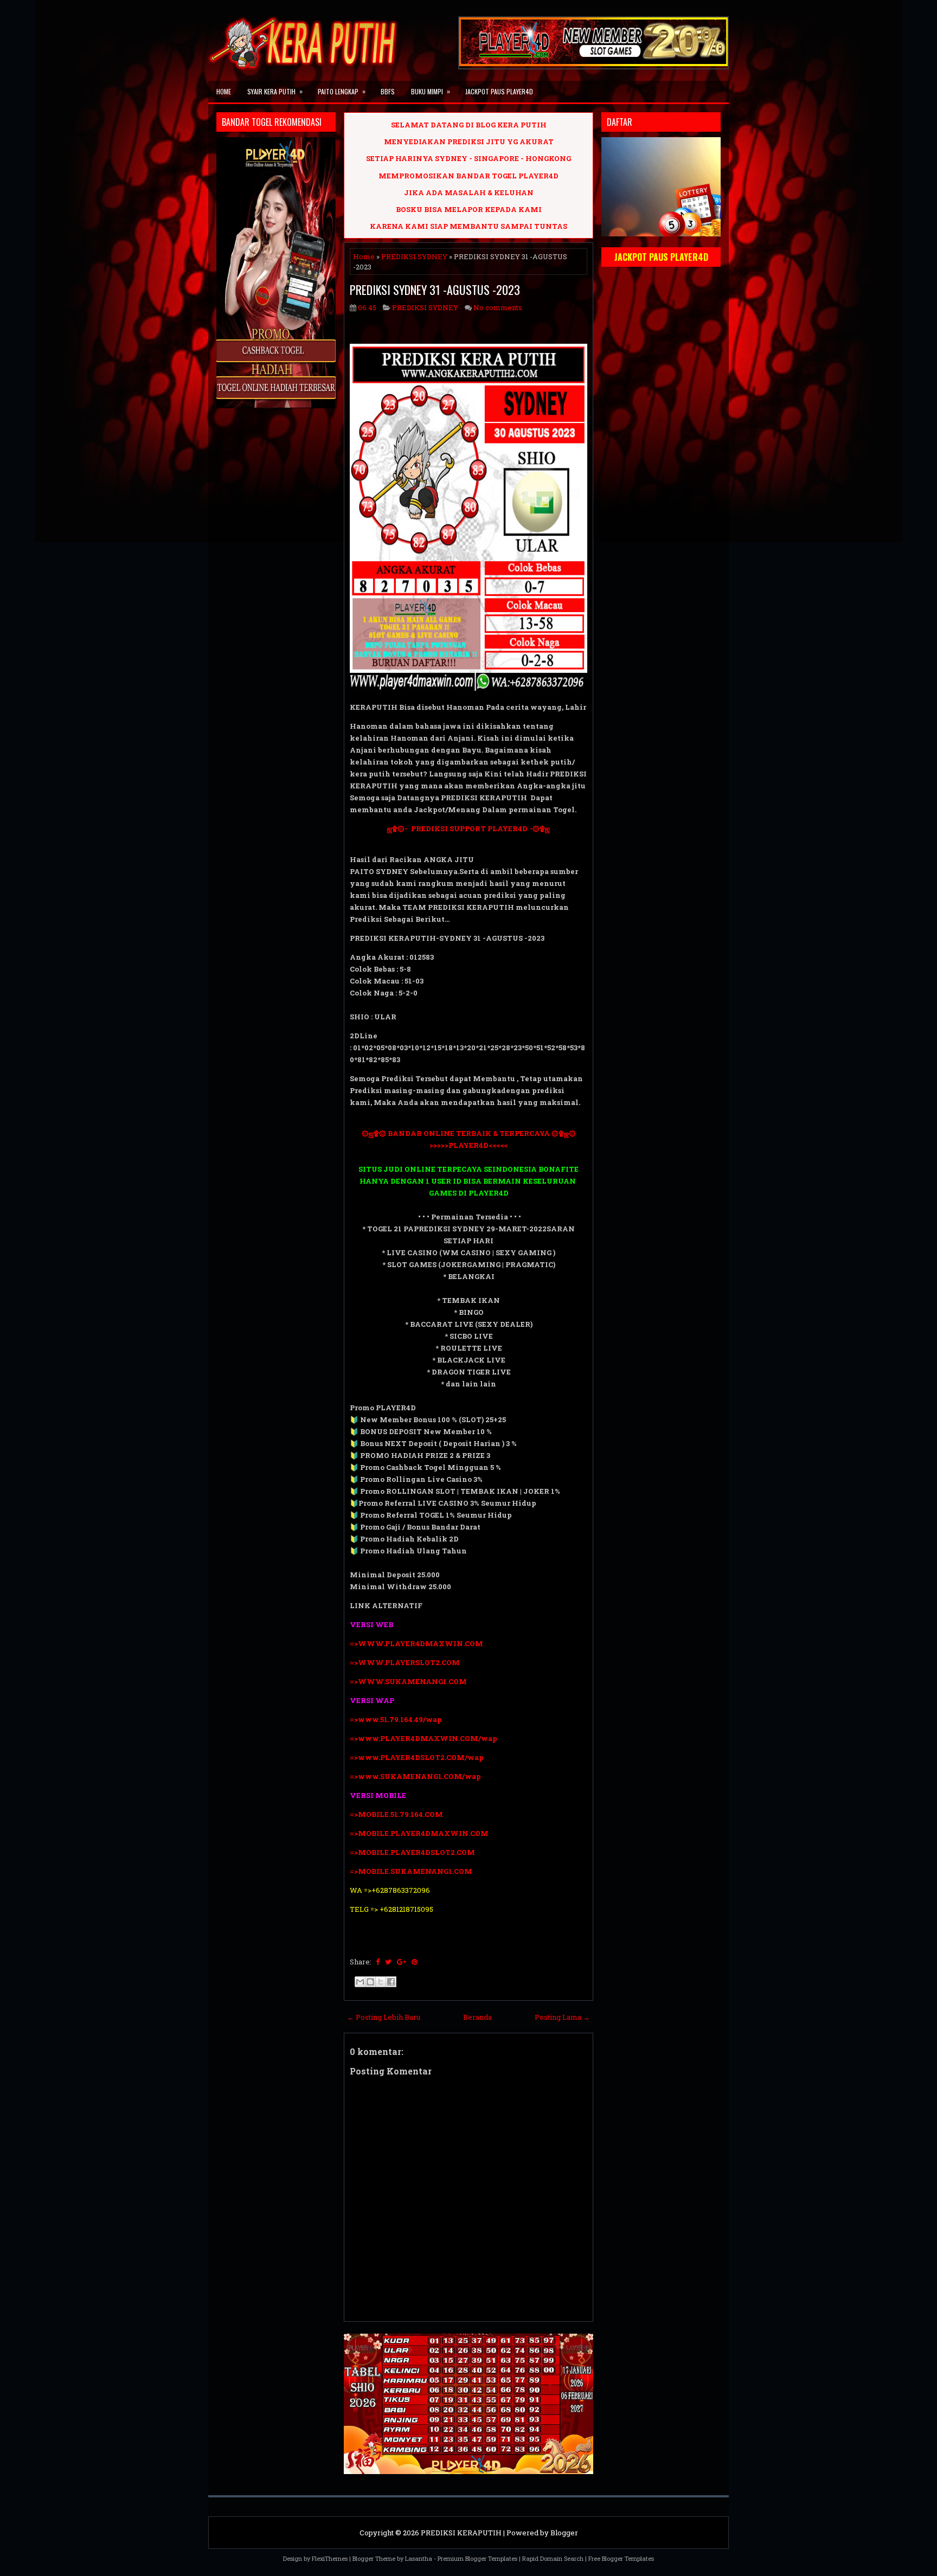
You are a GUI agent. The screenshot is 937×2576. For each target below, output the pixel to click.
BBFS (388, 91)
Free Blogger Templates (621, 2558)
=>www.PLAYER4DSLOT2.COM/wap (417, 1757)
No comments (498, 307)
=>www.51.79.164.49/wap (396, 1719)
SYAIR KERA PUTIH (275, 91)
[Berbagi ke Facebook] (391, 1982)
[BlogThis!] (370, 1982)
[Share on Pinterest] (415, 1962)
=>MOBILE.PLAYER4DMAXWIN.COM (419, 1833)
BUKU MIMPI (431, 91)
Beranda (477, 2017)
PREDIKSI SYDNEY (414, 256)
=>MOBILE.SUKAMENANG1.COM (412, 1871)
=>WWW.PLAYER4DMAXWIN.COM (416, 1643)
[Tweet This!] (388, 1962)
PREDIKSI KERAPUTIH (461, 2533)
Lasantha (419, 2558)
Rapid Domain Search (553, 2558)
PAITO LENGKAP (342, 91)
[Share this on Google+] (402, 1962)
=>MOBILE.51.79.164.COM (396, 1814)
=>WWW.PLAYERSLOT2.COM (405, 1662)
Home (224, 91)
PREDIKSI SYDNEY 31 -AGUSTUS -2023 (435, 290)
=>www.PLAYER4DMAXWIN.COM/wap (423, 1738)
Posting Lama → (562, 2017)
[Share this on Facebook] (378, 1962)
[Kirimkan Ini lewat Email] (360, 1982)
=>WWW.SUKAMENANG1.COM (408, 1681)
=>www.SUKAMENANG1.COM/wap (415, 1776)
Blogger (564, 2533)
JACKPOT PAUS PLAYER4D (499, 91)
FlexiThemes (330, 2558)
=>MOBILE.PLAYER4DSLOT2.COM (412, 1852)
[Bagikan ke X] (381, 1982)
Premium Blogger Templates (477, 2558)
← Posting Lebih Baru (384, 2017)
